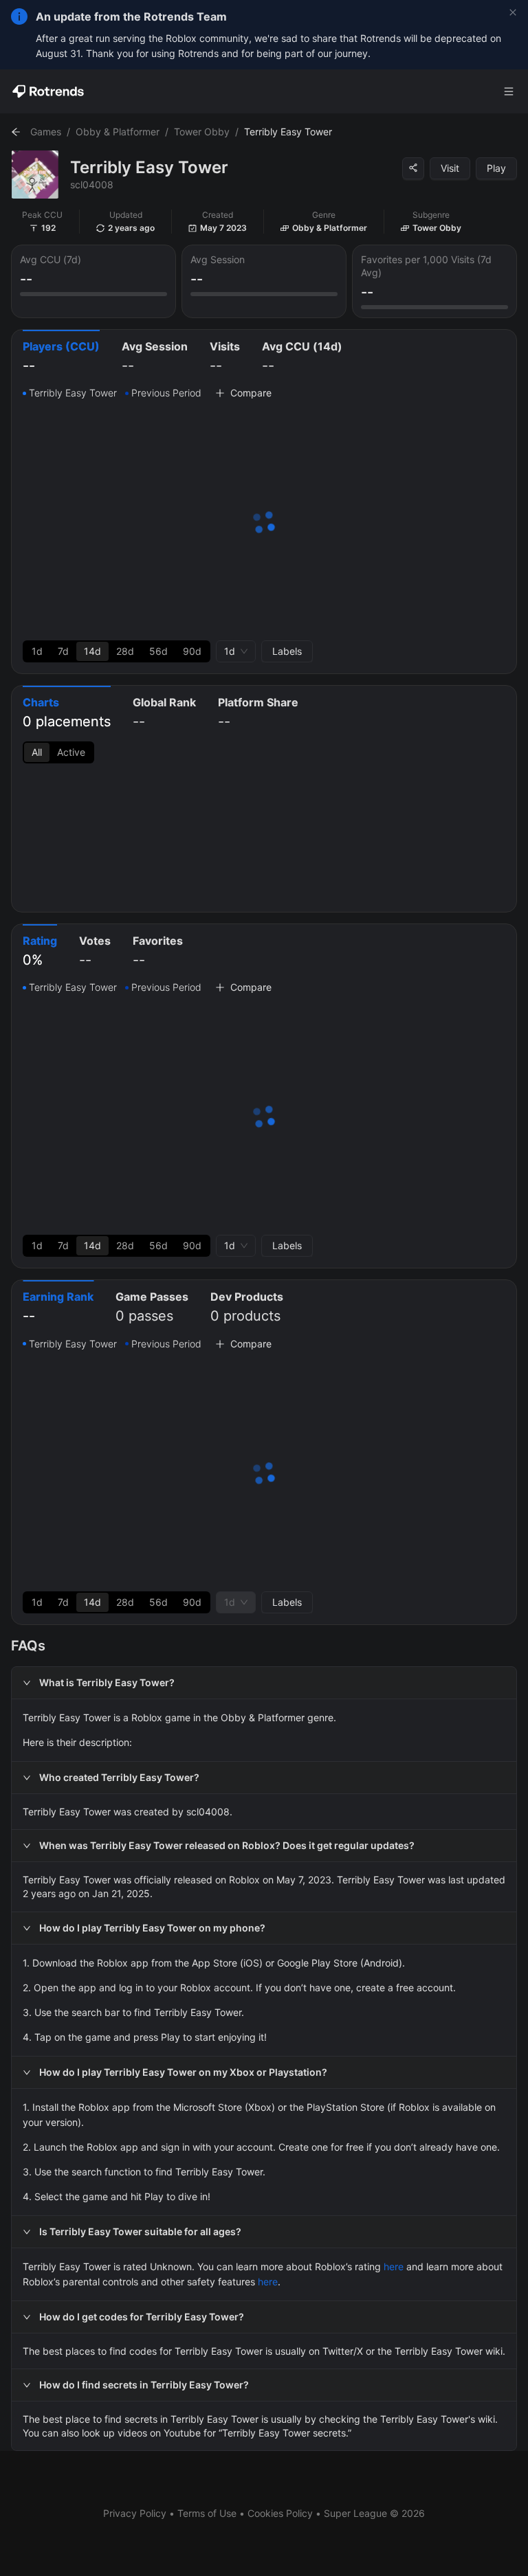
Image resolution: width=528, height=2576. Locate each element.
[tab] (61, 358)
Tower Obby (202, 132)
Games (46, 132)
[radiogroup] (117, 651)
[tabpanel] (264, 524)
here (394, 2266)
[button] (264, 1683)
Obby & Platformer (118, 132)
